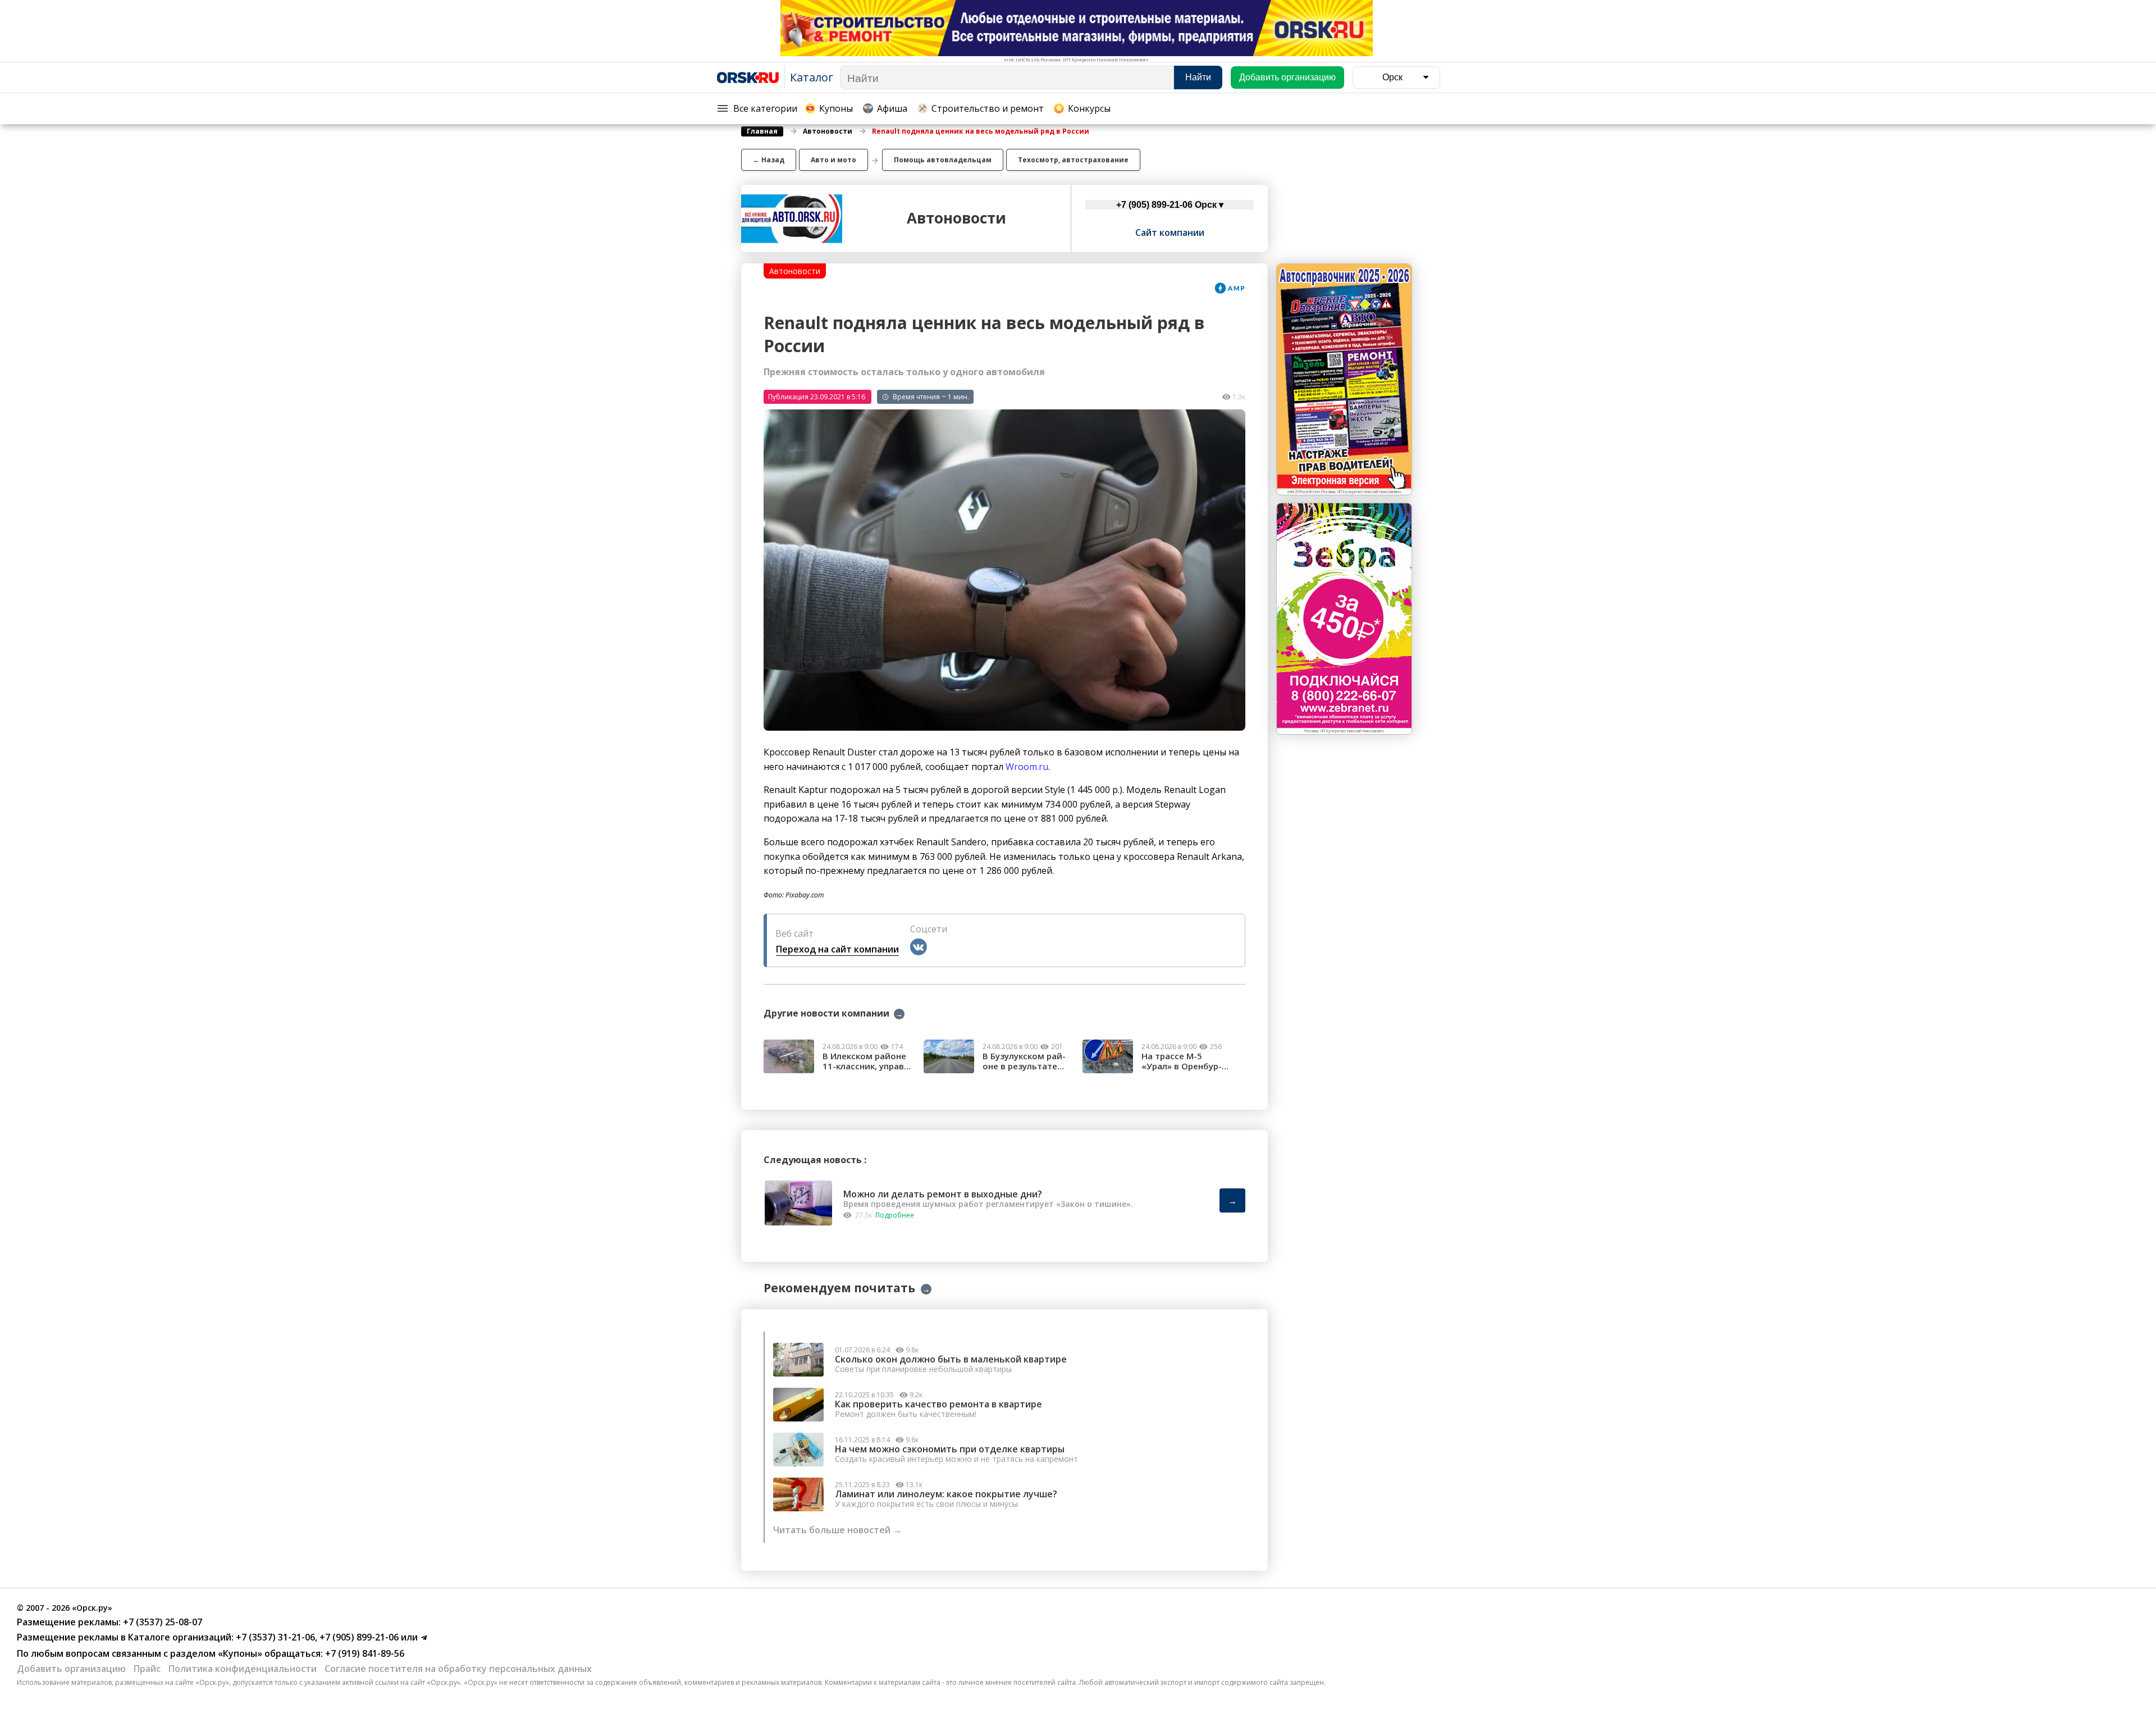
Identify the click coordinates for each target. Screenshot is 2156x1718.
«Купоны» (240, 1653)
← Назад (769, 160)
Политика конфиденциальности (243, 1669)
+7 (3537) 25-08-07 (161, 1622)
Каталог (812, 77)
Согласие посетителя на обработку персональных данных (458, 1669)
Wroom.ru (1027, 767)
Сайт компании (1170, 233)
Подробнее (895, 1215)
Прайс (147, 1669)
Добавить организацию (71, 1669)
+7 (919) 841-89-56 (364, 1653)
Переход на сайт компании (837, 949)
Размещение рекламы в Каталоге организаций (124, 1637)
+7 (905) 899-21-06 (358, 1637)
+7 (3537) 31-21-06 (274, 1637)
